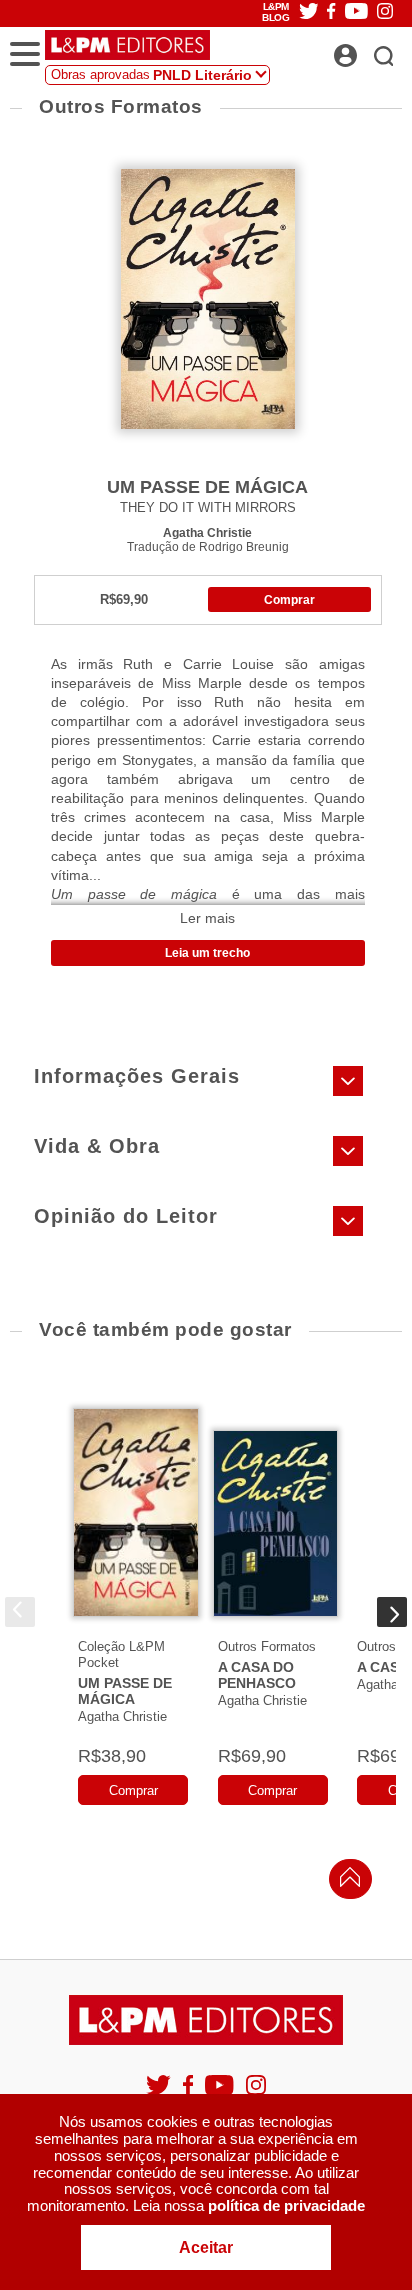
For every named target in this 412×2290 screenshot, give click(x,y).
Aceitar (206, 2247)
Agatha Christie (207, 532)
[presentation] (20, 1612)
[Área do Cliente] (367, 50)
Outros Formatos (267, 1646)
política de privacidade (286, 2205)
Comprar (289, 600)
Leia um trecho (207, 953)
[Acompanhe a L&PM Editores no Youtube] (221, 2093)
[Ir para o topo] (345, 1882)
